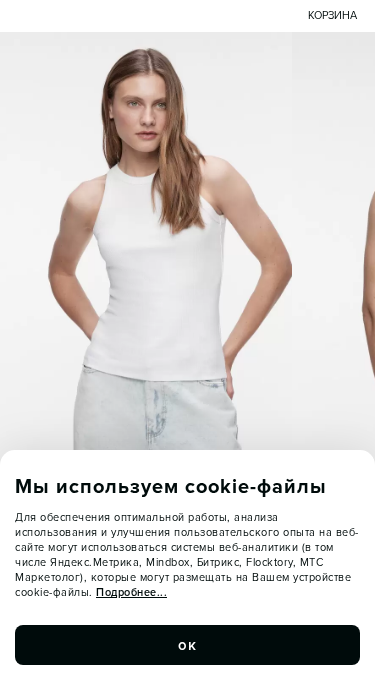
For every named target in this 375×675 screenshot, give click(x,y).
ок (188, 645)
